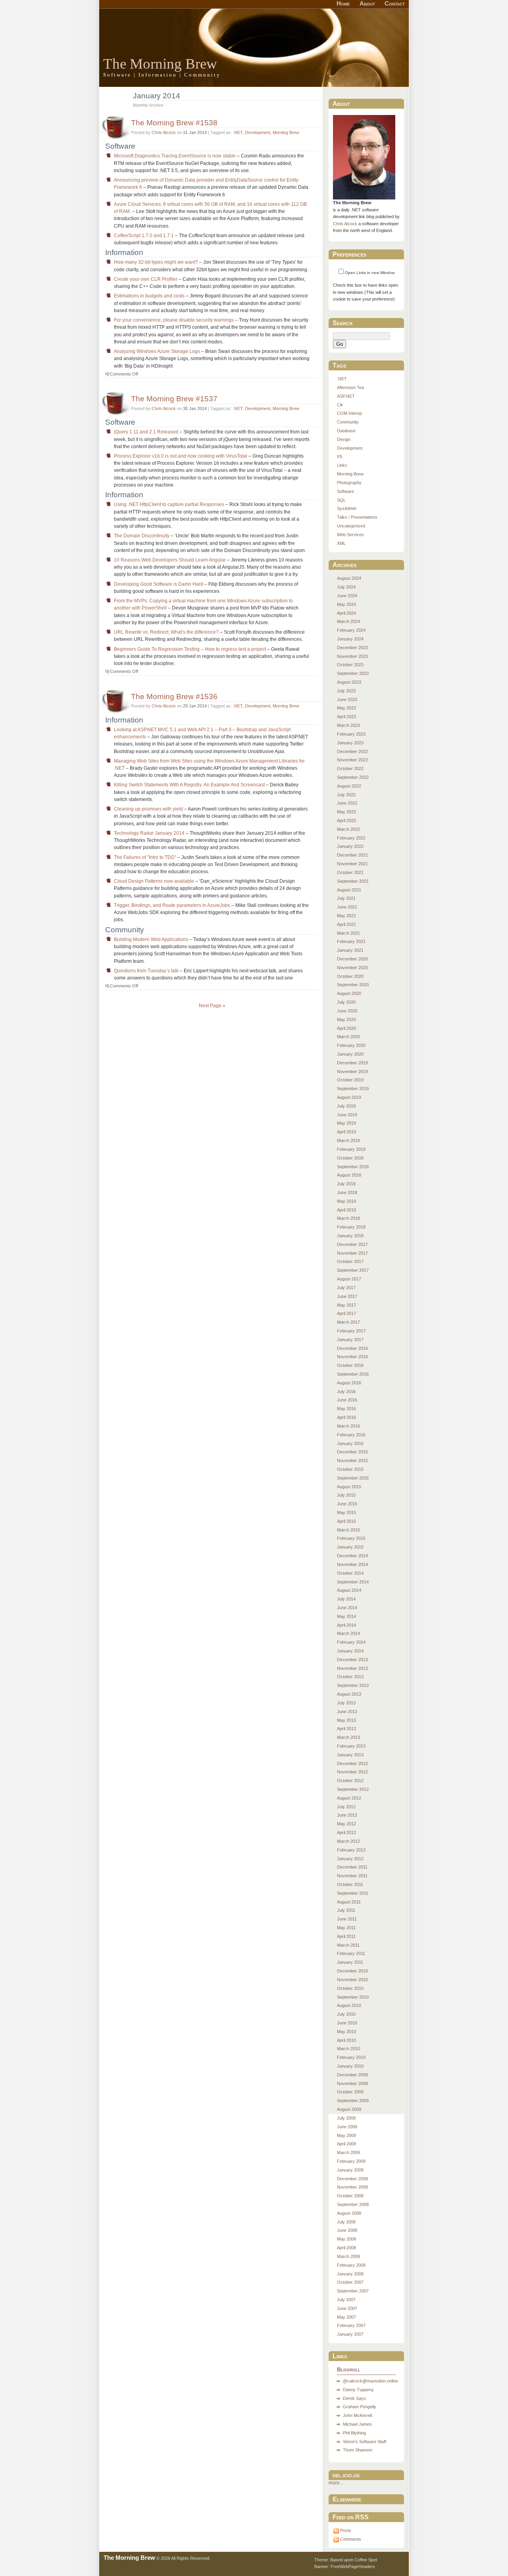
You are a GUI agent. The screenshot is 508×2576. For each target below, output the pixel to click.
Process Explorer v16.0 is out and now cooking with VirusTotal (181, 456)
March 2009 (348, 2152)
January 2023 (350, 743)
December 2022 (352, 751)
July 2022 (346, 795)
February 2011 (351, 1953)
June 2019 (347, 1115)
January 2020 (350, 1054)
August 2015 (349, 1487)
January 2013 (350, 1755)
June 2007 (347, 2308)
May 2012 (346, 1824)
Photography (349, 483)
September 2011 (353, 1893)
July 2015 (346, 1495)
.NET (238, 132)
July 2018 (346, 1184)
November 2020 (352, 968)
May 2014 (346, 1616)
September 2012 (353, 1789)
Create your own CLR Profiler (146, 279)
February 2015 (351, 1538)
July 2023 (346, 691)
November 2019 (352, 1071)
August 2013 (349, 1694)
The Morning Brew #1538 (174, 123)
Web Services (350, 535)
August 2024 (349, 578)
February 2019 (351, 1149)
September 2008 (353, 2204)
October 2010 (350, 1988)
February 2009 (351, 2161)
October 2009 (350, 2092)
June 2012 (347, 1815)
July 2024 (346, 587)
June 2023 (347, 700)
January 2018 (350, 1236)
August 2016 (349, 1383)
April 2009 (346, 2144)
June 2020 (347, 1011)
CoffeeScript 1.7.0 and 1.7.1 (144, 236)
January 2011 (350, 1962)
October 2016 (350, 1365)
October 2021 (350, 872)
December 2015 (352, 1452)
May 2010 (346, 2032)
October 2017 (350, 1261)
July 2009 (346, 2118)
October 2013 (350, 1677)
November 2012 (352, 1772)
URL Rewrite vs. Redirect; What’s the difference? (166, 632)
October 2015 (350, 1469)
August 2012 (349, 1798)
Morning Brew (286, 132)
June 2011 (347, 1919)
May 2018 (346, 1201)
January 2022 (350, 846)
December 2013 (352, 1660)
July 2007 (346, 2300)
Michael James (357, 2424)
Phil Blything (354, 2433)
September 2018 (353, 1167)
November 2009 (352, 2083)
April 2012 (346, 1832)
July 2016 (346, 1391)
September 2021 (353, 881)
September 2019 (353, 1089)
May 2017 (346, 1305)
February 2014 (351, 1642)
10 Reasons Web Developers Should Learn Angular (170, 560)
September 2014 (353, 1582)
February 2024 (351, 630)
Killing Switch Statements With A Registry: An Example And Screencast (189, 785)
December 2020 (352, 959)
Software (345, 491)
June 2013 (347, 1712)
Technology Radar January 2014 (149, 833)
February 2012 (351, 1850)
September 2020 (353, 985)
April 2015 (346, 1521)
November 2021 (352, 864)
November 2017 (352, 1253)
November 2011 (352, 1876)
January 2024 (350, 639)
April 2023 (346, 717)
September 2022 (353, 777)
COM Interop (349, 413)
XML (341, 543)
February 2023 (351, 734)
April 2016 (346, 1417)
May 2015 (346, 1512)
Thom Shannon (358, 2450)
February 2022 (351, 838)
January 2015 (350, 1547)
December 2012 (352, 1763)
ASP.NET (346, 396)
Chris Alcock (164, 132)
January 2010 (350, 2066)
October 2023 (350, 665)
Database (346, 431)
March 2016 (348, 1426)
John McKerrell (357, 2415)
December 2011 (352, 1867)
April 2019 (346, 1132)
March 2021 (348, 933)
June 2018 (347, 1192)
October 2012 (350, 1781)
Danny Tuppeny (358, 2390)
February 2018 (351, 1227)
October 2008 (350, 2196)
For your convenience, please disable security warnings (174, 320)
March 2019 (348, 1140)
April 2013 (346, 1729)
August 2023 (349, 682)
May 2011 (346, 1928)
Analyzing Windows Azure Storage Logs (157, 351)
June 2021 (347, 907)
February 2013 (351, 1746)
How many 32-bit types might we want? (156, 262)
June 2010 (347, 2023)
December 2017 (352, 1244)
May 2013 (346, 1720)
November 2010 (352, 1980)
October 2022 (350, 769)
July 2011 (346, 1910)
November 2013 (352, 1668)
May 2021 (346, 916)
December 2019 (352, 1063)
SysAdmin (347, 508)
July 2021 (346, 898)
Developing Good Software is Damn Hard (159, 584)
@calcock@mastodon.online (370, 2381)
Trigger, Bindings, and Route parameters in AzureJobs (172, 905)
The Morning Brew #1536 (174, 696)
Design (344, 439)
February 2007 (351, 2325)
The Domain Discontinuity (142, 536)
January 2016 (350, 1443)
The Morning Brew (160, 64)
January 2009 (350, 2170)
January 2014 (350, 1651)
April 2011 (346, 1936)
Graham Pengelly (360, 2407)
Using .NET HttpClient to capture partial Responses (169, 504)
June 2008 (347, 2230)
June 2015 (347, 1504)
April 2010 (346, 2040)
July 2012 (346, 1807)
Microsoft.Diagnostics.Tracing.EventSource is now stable (175, 156)
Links (342, 465)
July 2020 (346, 1002)
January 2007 (350, 2334)
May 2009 (346, 2135)
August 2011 (349, 1902)
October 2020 (350, 976)
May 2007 (346, 2317)
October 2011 (350, 1884)
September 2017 (353, 1270)
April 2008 (346, 2248)
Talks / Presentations (357, 517)
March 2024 (348, 621)
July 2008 (346, 2222)
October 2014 (350, 1573)
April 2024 (346, 613)
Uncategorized (351, 526)
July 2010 (346, 2014)
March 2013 (348, 1737)
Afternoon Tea (350, 387)
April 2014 (346, 1625)
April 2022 (346, 820)
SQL (341, 500)
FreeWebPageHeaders (353, 2566)
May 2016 (346, 1409)
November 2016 (352, 1357)
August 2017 (349, 1279)
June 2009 (347, 2127)
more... (336, 2483)
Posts (346, 2530)
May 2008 (346, 2239)
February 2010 (351, 2057)
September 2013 (353, 1685)
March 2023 (348, 725)
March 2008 (348, 2256)
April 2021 (346, 924)
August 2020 (349, 993)
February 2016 (351, 1435)
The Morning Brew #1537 (174, 399)
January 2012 (350, 1859)
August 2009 (349, 2109)
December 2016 (352, 1348)
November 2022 (352, 760)
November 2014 (352, 1564)
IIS (340, 456)
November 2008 (352, 2187)
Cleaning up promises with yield (148, 809)
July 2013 (346, 1703)
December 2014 (352, 1556)
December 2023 (352, 648)
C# (340, 405)
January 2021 (350, 950)
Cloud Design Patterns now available (154, 881)
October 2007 (350, 2282)
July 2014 (346, 1599)
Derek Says (354, 2398)
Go (340, 344)
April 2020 (346, 1028)
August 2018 (349, 1175)
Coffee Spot (366, 2560)
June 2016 (347, 1400)
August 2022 (349, 786)
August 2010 (349, 2005)
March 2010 (348, 2049)
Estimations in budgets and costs (149, 296)
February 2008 (351, 2265)
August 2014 (349, 1590)
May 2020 (346, 1020)
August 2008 (349, 2213)
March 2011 (348, 1945)
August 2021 (349, 890)
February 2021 (351, 941)
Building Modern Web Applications (151, 939)
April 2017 (346, 1313)
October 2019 (350, 1080)
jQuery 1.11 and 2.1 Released (147, 432)
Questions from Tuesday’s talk (146, 971)
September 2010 (353, 1997)
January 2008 (350, 2274)
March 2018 (348, 1218)
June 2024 (347, 596)
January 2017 (350, 1340)
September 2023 (353, 673)
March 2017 (348, 1322)
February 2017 (351, 1331)
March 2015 (348, 1530)
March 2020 (348, 1037)
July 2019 (346, 1106)
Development (258, 132)
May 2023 (346, 708)
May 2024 (346, 604)
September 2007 (353, 2291)
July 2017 (346, 1288)
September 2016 (353, 1374)
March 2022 (348, 829)
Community (348, 422)
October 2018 (350, 1158)
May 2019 (346, 1123)
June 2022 (347, 803)
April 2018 (346, 1210)
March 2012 (348, 1841)
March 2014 (348, 1633)
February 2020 (351, 1045)
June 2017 (347, 1296)
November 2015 (352, 1460)
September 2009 (353, 2101)
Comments (351, 2539)
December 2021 (352, 855)
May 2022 (346, 812)
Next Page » (212, 1006)
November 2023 (352, 656)
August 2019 (349, 1097)
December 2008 (352, 2179)
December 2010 (352, 1971)
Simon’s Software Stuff (365, 2442)
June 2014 (347, 1608)
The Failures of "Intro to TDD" (145, 857)
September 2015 (353, 1478)
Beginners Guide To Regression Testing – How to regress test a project (190, 649)
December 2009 (352, 2075)
